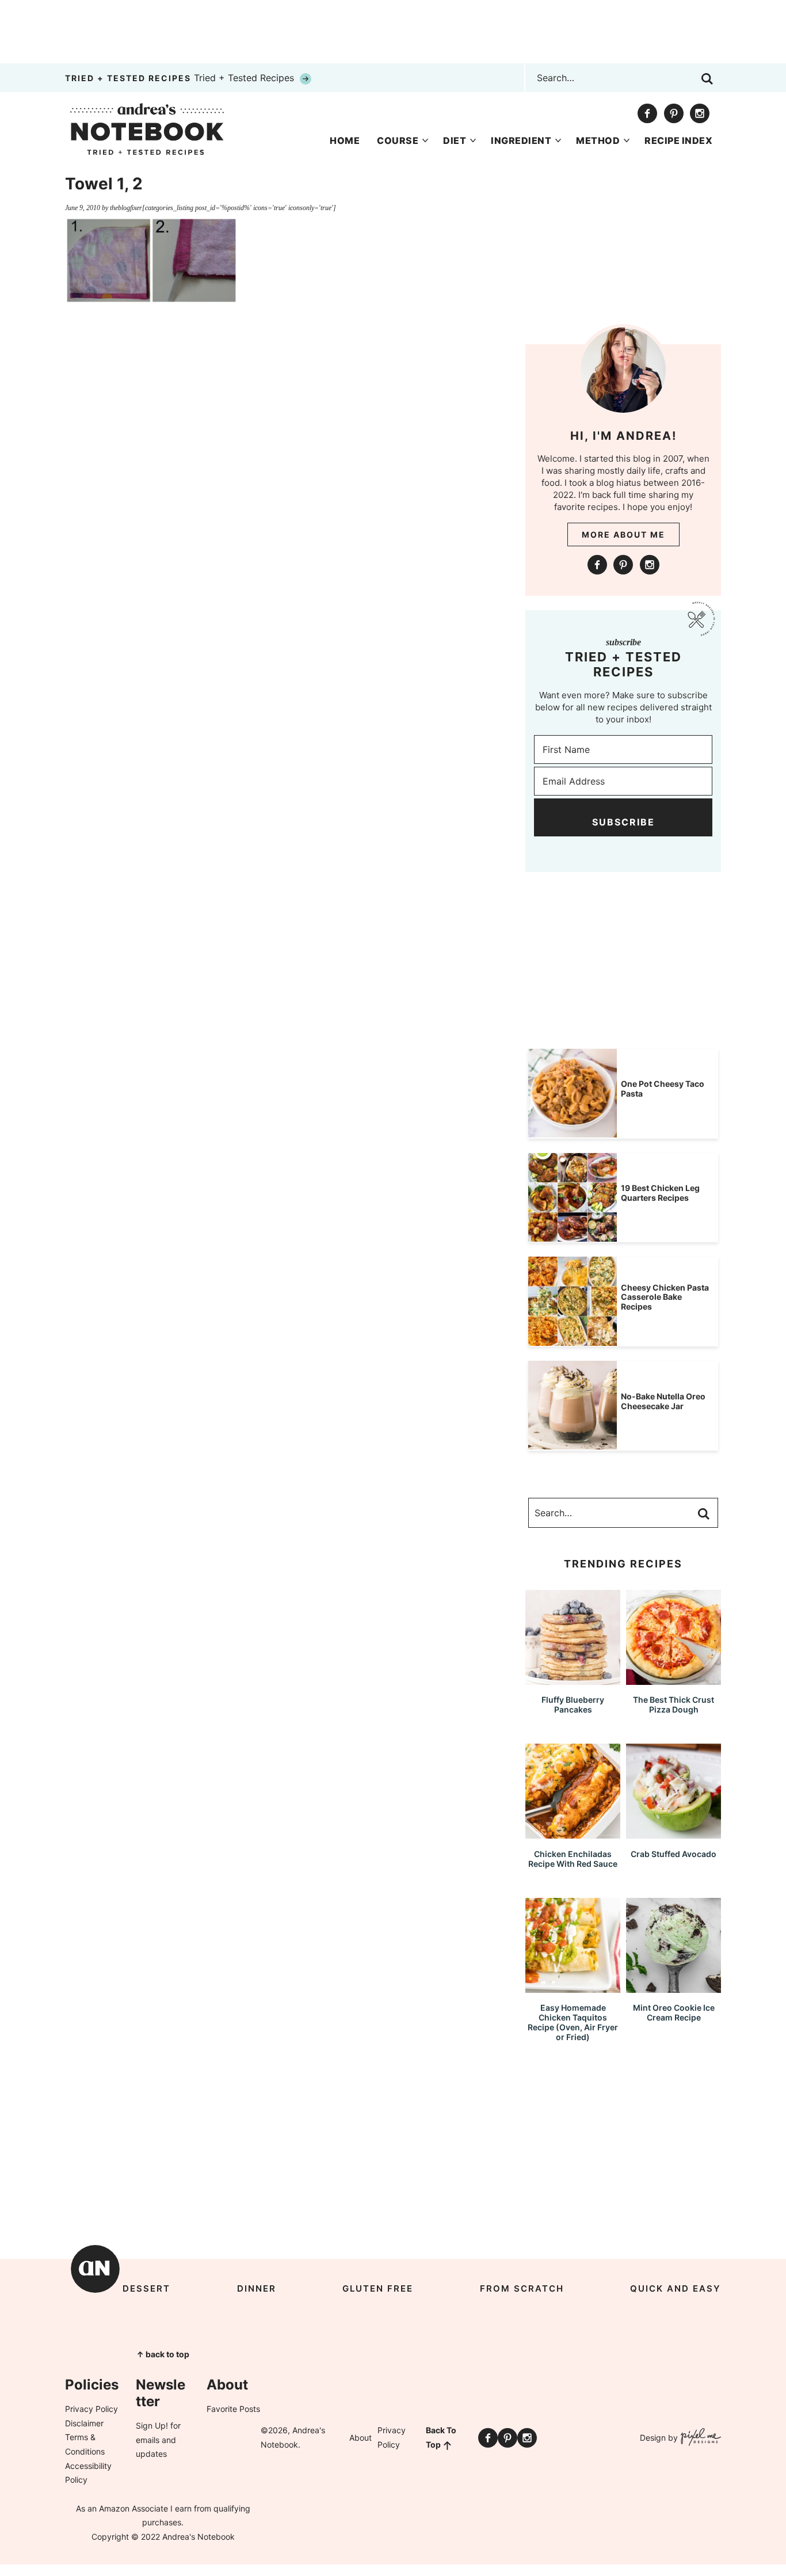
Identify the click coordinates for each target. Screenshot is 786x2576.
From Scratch (522, 2288)
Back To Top (441, 2437)
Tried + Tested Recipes (181, 78)
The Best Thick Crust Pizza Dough (674, 1704)
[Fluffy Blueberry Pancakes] (573, 1679)
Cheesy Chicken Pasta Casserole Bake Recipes (665, 1297)
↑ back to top (163, 2354)
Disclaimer (84, 2423)
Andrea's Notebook (147, 129)
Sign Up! (152, 2425)
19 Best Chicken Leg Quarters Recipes (660, 1193)
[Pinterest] (674, 113)
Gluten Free (378, 2288)
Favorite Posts (233, 2409)
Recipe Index (678, 140)
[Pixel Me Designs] (699, 2438)
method (598, 140)
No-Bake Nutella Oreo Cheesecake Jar (663, 1401)
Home (345, 140)
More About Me (623, 534)
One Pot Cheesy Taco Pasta (663, 1089)
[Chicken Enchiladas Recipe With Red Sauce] (573, 1833)
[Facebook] (647, 113)
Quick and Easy (676, 2288)
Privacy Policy (91, 2409)
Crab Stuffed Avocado (674, 1854)
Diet (455, 140)
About (360, 2438)
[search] (707, 79)
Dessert (146, 2288)
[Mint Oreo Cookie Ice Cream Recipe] (674, 1987)
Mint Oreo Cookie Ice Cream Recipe (674, 2012)
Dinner (257, 2288)
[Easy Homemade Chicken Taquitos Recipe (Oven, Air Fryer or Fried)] (573, 1987)
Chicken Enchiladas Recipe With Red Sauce (573, 1859)
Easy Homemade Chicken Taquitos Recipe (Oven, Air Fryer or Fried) (573, 2022)
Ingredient (521, 140)
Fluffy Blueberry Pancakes (573, 1704)
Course (398, 140)
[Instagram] (700, 113)
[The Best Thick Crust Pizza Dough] (674, 1679)
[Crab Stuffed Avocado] (674, 1833)
